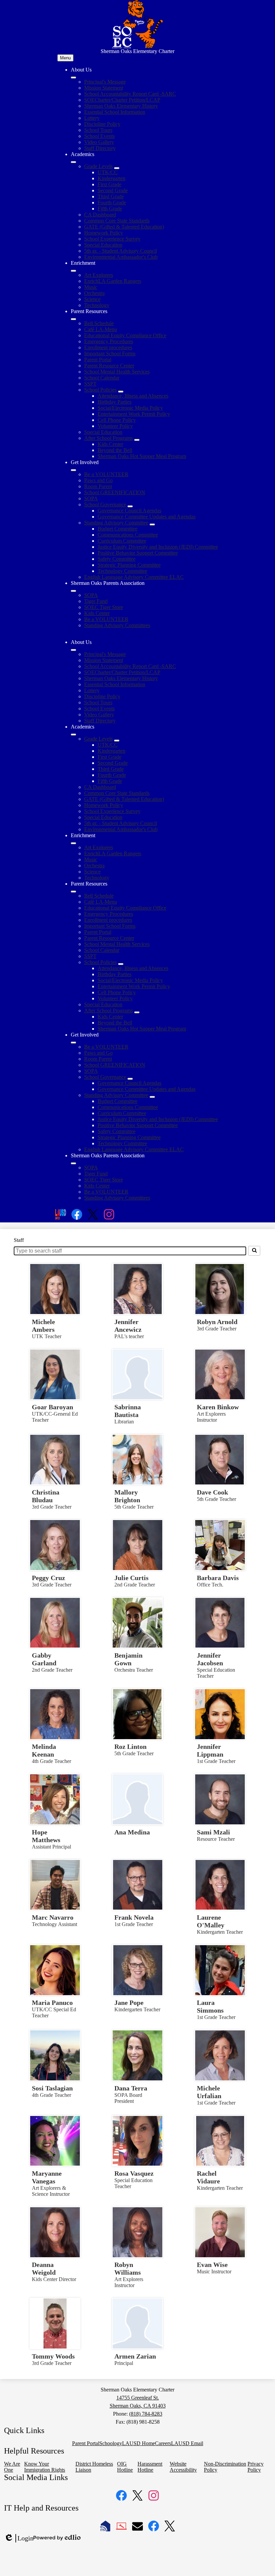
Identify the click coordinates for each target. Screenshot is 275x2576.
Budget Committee (118, 529)
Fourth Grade (112, 203)
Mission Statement (104, 88)
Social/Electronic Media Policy (130, 408)
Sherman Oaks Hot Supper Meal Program (142, 456)
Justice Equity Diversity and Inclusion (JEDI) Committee (158, 547)
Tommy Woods (53, 2356)
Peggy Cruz (48, 1578)
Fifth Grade (110, 209)
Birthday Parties (115, 402)
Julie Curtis (131, 1578)
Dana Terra (131, 2088)
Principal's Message (105, 82)
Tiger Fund (96, 601)
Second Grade (113, 190)
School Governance (105, 504)
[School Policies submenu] (121, 392)
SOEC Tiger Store (104, 607)
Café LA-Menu (101, 329)
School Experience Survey (112, 239)
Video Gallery (99, 142)
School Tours (98, 130)
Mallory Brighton (127, 1496)
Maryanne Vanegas (47, 2177)
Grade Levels (98, 166)
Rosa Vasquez (134, 2173)
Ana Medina (132, 1832)
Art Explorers (99, 275)
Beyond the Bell (115, 450)
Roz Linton (130, 1747)
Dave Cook (212, 1492)
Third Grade (111, 196)
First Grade (109, 184)
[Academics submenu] (73, 162)
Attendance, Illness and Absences (133, 396)
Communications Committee (128, 535)
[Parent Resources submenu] (73, 319)
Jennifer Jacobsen (210, 1659)
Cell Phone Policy (117, 420)
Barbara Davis (218, 1578)
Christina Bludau (46, 1496)
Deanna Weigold (44, 2268)
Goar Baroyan (52, 1407)
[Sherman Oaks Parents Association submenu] (73, 591)
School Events (99, 136)
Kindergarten (112, 178)
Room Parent (98, 486)
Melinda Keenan (44, 1750)
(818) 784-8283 (146, 2414)
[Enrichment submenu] (73, 271)
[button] (73, 650)
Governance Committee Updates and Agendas (147, 517)
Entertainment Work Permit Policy (134, 414)
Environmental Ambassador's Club (121, 257)
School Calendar (102, 378)
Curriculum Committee (122, 541)
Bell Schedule (99, 323)
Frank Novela (134, 1917)
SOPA (91, 498)
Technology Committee (122, 571)
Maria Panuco (52, 2003)
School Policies (100, 390)
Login (19, 2538)
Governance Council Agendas (129, 511)
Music (91, 287)
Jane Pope (129, 2003)
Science (92, 299)
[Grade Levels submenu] (117, 168)
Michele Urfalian (209, 2092)
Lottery (92, 118)
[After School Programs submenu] (137, 440)
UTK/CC (108, 172)
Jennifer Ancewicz (128, 1326)
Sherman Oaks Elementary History (121, 106)
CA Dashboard (100, 215)
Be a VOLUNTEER (106, 474)
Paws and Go (98, 480)
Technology (97, 305)
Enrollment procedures (108, 347)
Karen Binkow (218, 1407)
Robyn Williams (128, 2268)
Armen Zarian (135, 2356)
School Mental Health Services (117, 372)
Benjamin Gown (128, 1659)
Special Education (103, 245)
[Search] (254, 1251)
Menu (65, 58)
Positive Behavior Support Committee (138, 553)
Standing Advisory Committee (116, 523)
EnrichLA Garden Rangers (113, 281)
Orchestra (94, 293)
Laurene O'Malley (211, 1921)
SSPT (90, 384)
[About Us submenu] (73, 78)
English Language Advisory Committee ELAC (134, 577)
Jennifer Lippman (210, 1750)
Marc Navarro (53, 1917)
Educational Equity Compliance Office (125, 335)
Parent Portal (98, 360)
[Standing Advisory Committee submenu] (152, 524)
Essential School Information (115, 112)
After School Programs (108, 438)
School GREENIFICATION (115, 492)
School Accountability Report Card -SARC (130, 94)
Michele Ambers (43, 1326)
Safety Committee (117, 559)
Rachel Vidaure (208, 2177)
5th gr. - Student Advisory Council (121, 251)
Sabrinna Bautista (128, 1411)
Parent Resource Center (109, 366)
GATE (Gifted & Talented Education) (124, 227)
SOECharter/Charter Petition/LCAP (122, 100)
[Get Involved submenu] (73, 470)
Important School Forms (110, 353)
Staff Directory (100, 148)
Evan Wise (212, 2265)
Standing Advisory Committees (117, 625)
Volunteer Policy (115, 426)
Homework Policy (104, 233)
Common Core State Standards (117, 221)
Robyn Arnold (217, 1322)
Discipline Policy (102, 124)
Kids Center (110, 444)
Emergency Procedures (109, 341)
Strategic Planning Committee (129, 565)
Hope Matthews (46, 1836)
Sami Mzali (213, 1832)
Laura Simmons (210, 2006)
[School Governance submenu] (130, 506)
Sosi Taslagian (52, 2088)
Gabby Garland (44, 1659)
